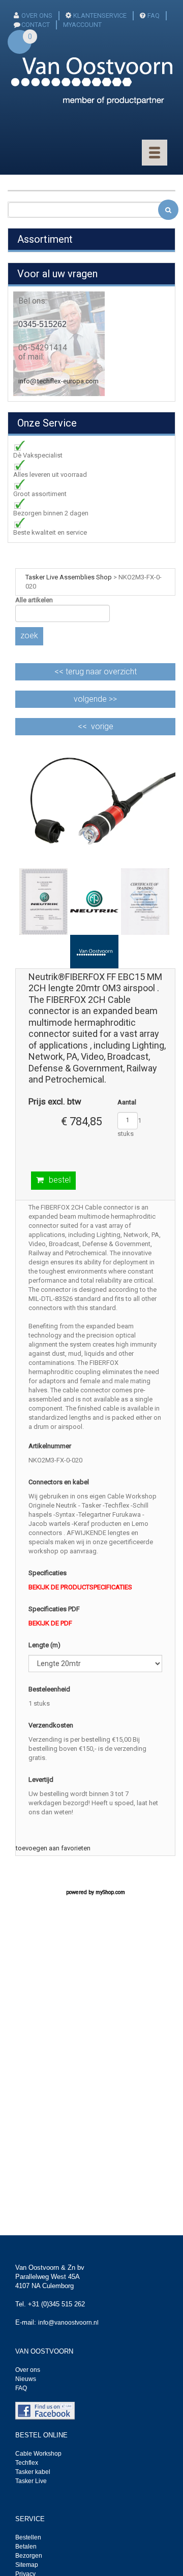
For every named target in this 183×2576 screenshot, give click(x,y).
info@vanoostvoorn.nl (68, 2323)
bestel (60, 1180)
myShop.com (110, 1892)
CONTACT (36, 25)
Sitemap (27, 2565)
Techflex (27, 2463)
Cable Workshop (38, 2454)
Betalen (26, 2547)
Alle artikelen (34, 600)
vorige (102, 726)
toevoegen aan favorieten (53, 1848)
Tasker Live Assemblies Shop (69, 577)
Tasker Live (31, 2481)
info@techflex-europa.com (58, 381)
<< (96, 672)
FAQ (154, 15)
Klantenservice (100, 15)
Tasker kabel (33, 2472)
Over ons (37, 15)
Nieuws (26, 2379)
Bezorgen (29, 2556)
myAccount (82, 25)
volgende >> (95, 699)
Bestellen (28, 2537)
